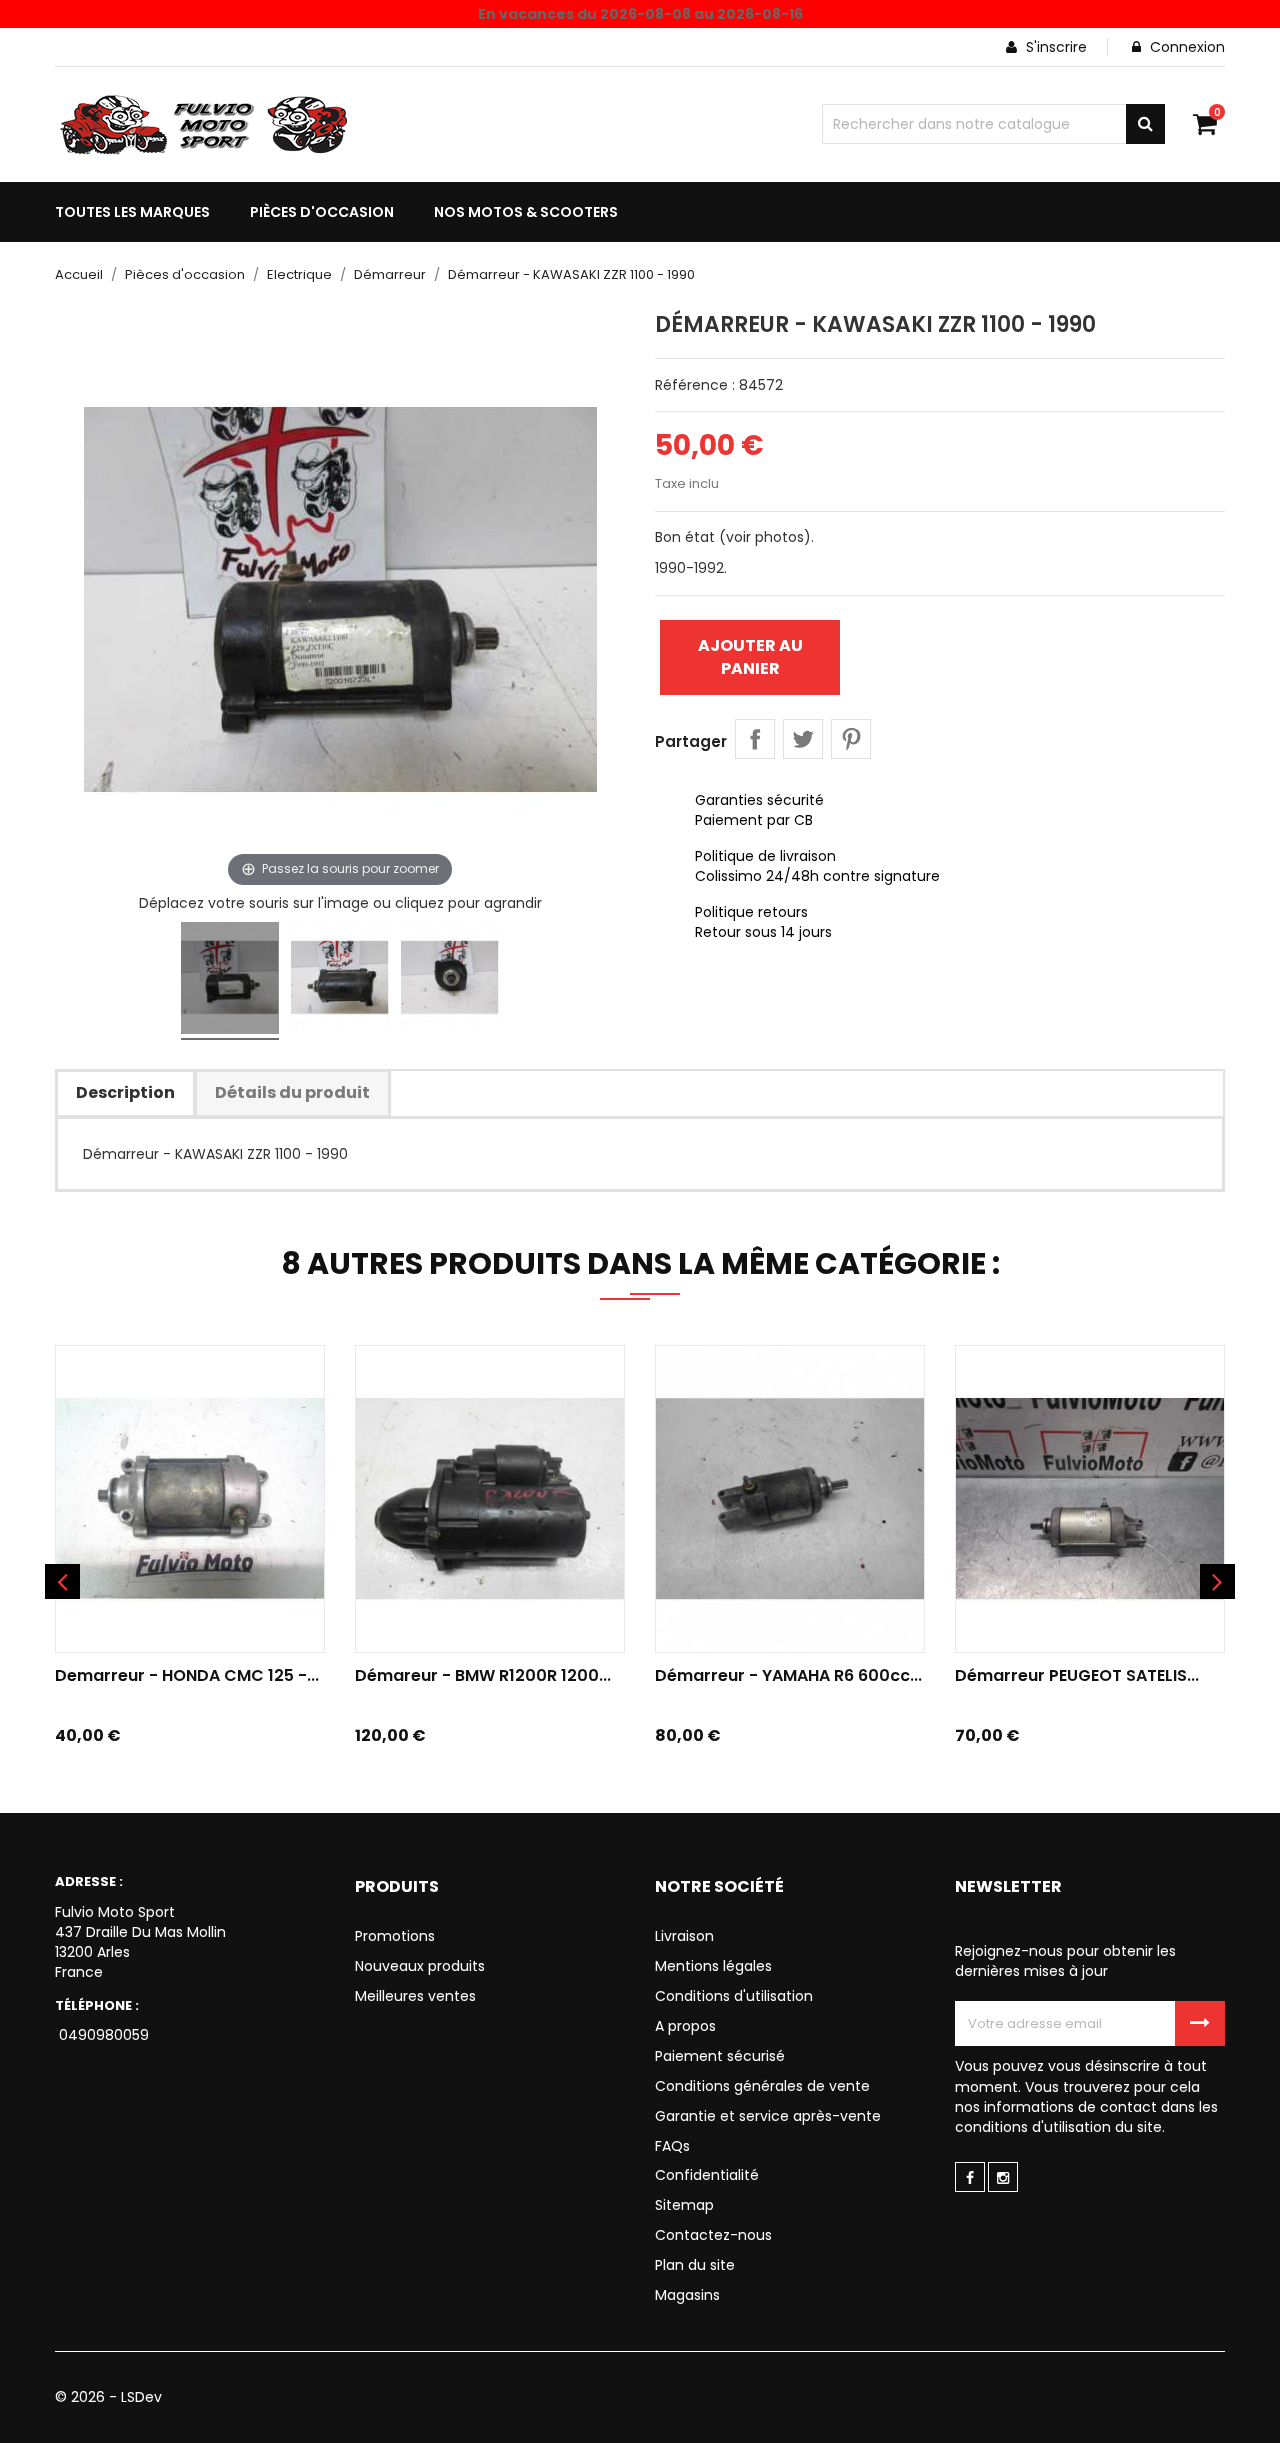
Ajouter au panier (750, 656)
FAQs (672, 2146)
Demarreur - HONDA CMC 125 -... (187, 1675)
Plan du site (695, 2265)
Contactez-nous (713, 2235)
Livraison (684, 1936)
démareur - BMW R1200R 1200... (483, 1675)
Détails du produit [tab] (292, 1092)
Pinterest (851, 739)
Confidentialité (707, 2175)
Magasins (687, 2295)
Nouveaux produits (420, 1966)
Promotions (395, 1936)
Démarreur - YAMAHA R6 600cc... (788, 1675)
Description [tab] (125, 1092)
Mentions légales (713, 1966)
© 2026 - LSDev (108, 2397)
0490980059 (102, 2035)
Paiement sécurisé (720, 2056)
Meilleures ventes (415, 1996)
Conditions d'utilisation (734, 1996)
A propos (685, 2026)
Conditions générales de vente (762, 2086)
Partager (755, 739)
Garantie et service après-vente (768, 2116)
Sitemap (684, 2205)
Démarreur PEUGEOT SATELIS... (1077, 1675)
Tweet (803, 739)
